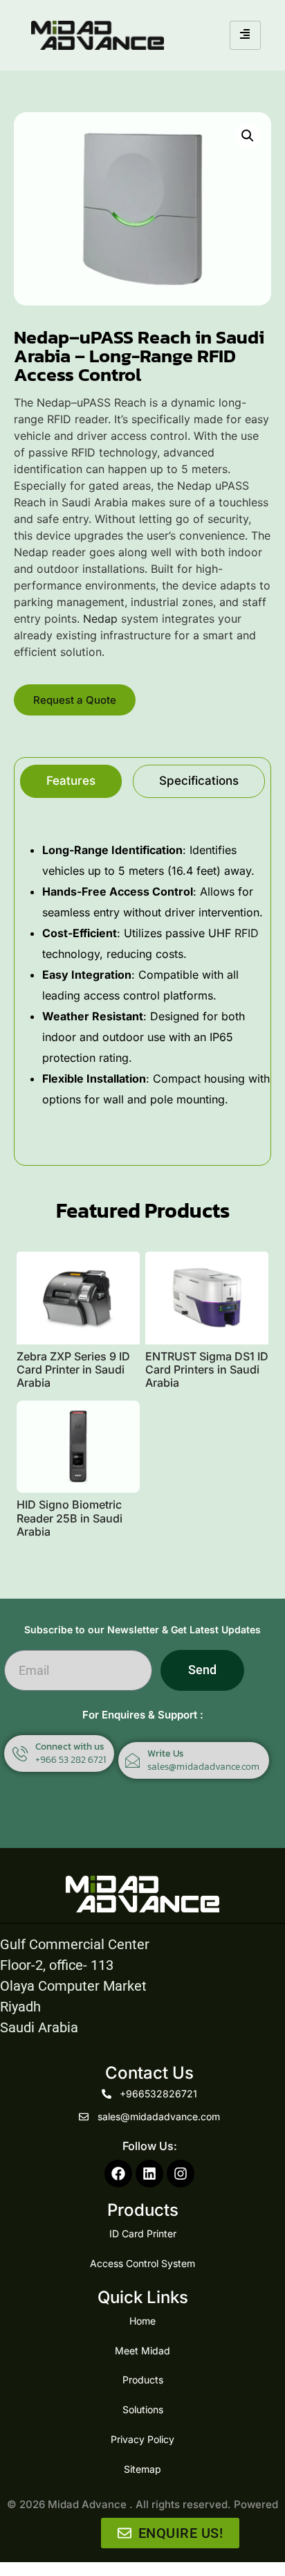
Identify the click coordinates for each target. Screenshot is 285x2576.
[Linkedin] (149, 2174)
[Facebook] (118, 2174)
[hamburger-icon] (245, 35)
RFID (247, 933)
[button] (248, 136)
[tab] (71, 781)
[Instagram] (181, 2174)
